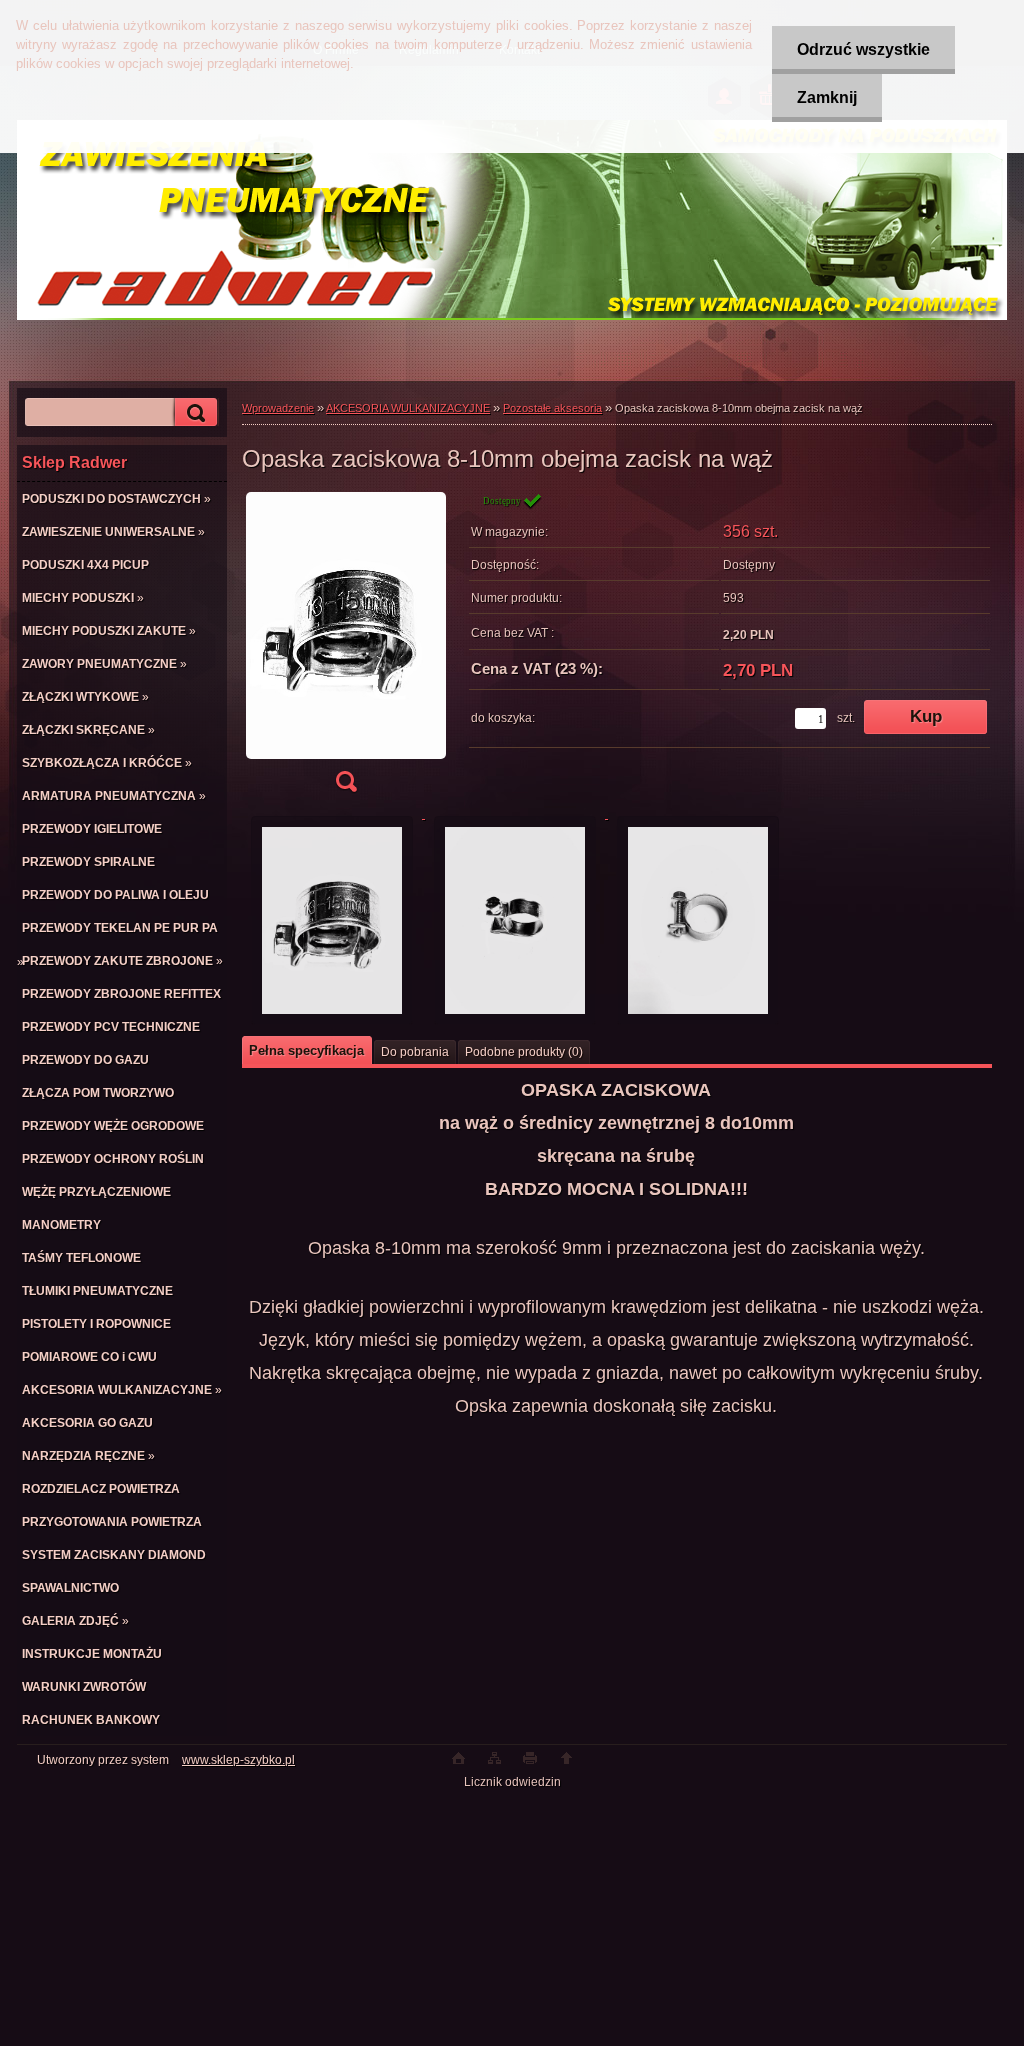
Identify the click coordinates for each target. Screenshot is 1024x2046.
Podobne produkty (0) (524, 1052)
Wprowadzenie (278, 408)
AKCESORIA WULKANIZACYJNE (408, 408)
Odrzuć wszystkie (863, 49)
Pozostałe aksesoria (552, 408)
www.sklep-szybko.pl (238, 1760)
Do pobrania (415, 1052)
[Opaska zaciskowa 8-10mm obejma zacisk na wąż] (346, 648)
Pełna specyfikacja (306, 1050)
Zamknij (827, 97)
